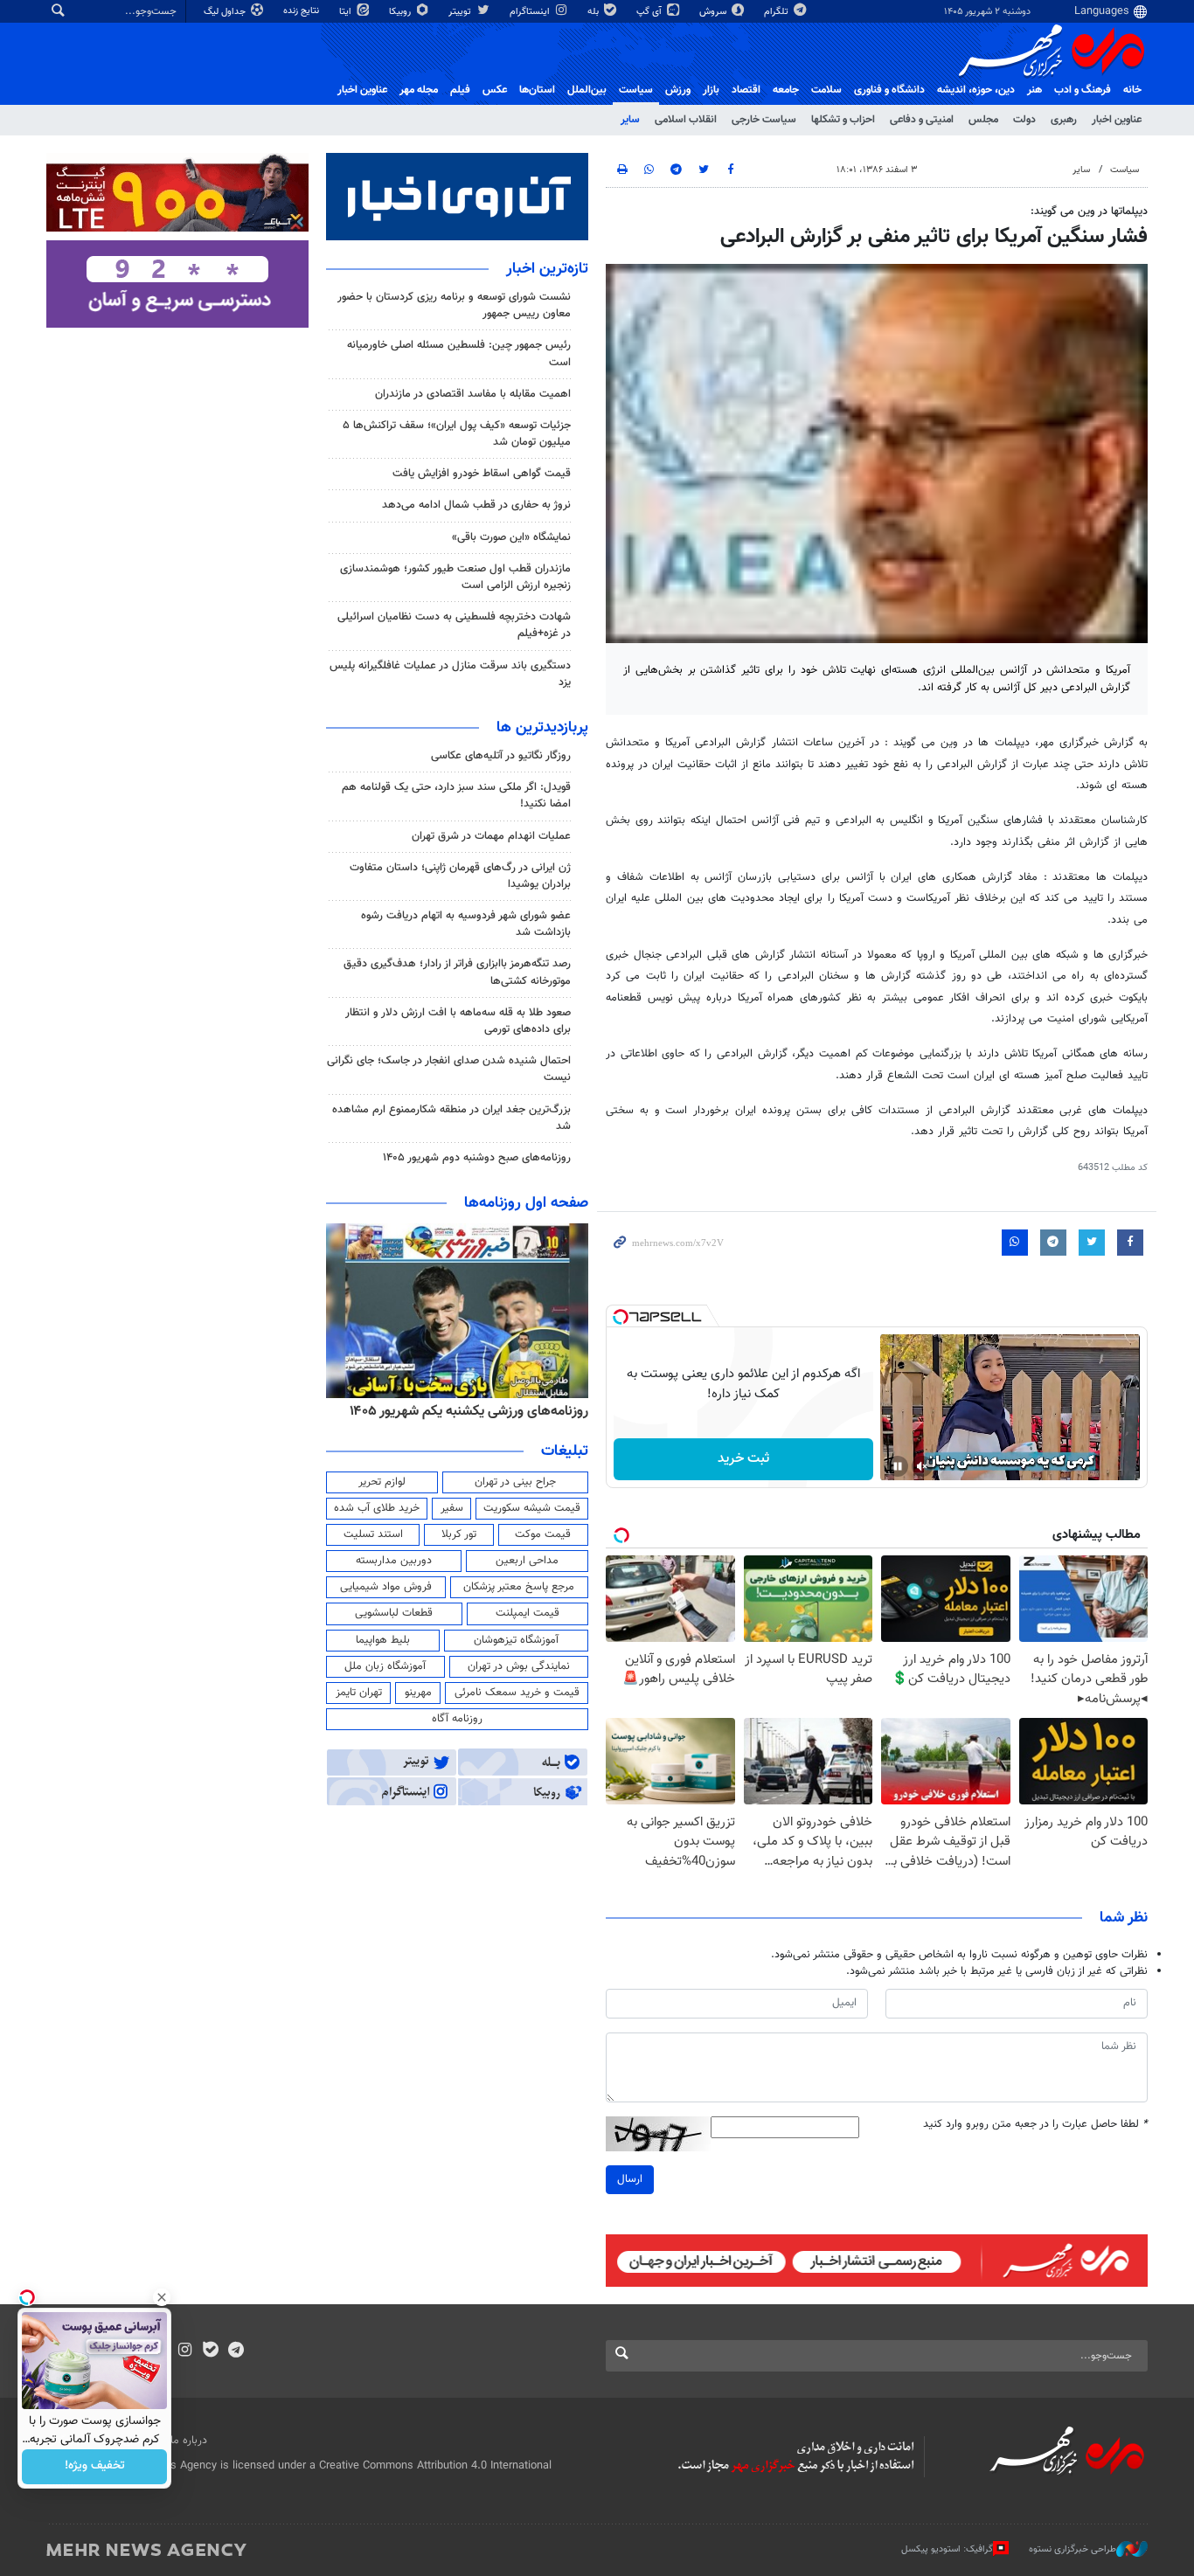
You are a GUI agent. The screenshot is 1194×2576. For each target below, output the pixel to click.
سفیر (452, 1508)
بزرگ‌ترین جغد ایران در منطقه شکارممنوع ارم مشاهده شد (451, 1118)
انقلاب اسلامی (686, 120)
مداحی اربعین (527, 1561)
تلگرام (777, 12)
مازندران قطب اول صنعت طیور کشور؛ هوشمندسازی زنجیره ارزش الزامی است (455, 577)
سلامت (826, 90)
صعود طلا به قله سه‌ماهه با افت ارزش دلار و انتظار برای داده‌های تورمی (458, 1021)
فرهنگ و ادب (1083, 90)
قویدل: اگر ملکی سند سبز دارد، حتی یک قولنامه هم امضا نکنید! (456, 796)
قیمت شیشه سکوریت (532, 1508)
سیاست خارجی (764, 120)
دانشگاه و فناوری (889, 90)
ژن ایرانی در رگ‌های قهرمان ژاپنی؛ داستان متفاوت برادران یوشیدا (460, 876)
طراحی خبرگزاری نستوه (1073, 2549)
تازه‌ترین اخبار (547, 269)
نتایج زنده (302, 11)
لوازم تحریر (382, 1482)
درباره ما (189, 2441)
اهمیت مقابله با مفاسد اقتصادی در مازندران (473, 394)
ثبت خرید (743, 1459)
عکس (495, 90)
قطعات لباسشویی (394, 1613)
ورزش (678, 90)
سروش (714, 12)
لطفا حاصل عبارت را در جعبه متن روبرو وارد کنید (1035, 2125)
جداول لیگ (226, 12)
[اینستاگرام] (185, 2351)
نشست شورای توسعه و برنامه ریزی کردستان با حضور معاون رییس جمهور (454, 305)
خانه (1132, 90)
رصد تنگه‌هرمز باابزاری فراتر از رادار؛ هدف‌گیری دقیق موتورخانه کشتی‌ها (457, 972)
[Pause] (898, 1466)
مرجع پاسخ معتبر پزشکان (519, 1587)
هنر (1034, 90)
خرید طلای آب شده (377, 1508)
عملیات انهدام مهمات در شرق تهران (491, 836)
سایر (630, 120)
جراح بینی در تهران (515, 1482)
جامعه (786, 90)
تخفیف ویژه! (95, 2467)
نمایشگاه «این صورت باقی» (511, 537)
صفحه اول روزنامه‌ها (526, 1203)
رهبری (1064, 120)
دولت (1024, 120)
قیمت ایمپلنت (528, 1613)
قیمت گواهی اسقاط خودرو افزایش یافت (482, 474)
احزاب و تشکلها (843, 120)
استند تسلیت (373, 1534)
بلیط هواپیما (383, 1640)
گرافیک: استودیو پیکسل (947, 2549)
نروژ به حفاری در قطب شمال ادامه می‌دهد (476, 505)
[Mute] (922, 1466)
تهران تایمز (359, 1693)
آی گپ (650, 12)
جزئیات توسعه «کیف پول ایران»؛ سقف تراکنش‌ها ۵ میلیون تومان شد (457, 434)
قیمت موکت (543, 1534)
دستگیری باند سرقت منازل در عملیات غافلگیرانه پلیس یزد (450, 674)
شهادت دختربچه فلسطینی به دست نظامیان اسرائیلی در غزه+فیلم (454, 625)
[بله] (210, 2351)
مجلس (983, 120)
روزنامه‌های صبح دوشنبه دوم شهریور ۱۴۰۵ (477, 1158)
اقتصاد (746, 90)
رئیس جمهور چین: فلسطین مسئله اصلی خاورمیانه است (459, 353)
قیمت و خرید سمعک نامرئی (517, 1693)
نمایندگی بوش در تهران (519, 1666)
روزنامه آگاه (457, 1719)
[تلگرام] (236, 2351)
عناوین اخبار (1117, 120)
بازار (711, 90)
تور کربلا (459, 1534)
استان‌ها (537, 90)
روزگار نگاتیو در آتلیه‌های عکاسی (501, 756)
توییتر (461, 12)
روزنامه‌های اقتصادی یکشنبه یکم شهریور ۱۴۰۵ (463, 1411)
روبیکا (401, 12)
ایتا (347, 12)
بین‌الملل (587, 90)
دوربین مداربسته (394, 1561)
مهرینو (418, 1693)
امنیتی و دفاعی (922, 120)
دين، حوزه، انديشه (976, 90)
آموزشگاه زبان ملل (385, 1666)
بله (594, 12)
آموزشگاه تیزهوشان (516, 1640)
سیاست (636, 90)
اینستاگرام (531, 12)
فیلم (460, 90)
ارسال (630, 2179)
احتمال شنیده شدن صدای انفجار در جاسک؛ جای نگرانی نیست (449, 1069)
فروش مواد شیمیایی (386, 1587)
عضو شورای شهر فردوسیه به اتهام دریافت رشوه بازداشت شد (466, 924)
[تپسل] (621, 1317)
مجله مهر (419, 90)
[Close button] (162, 2297)
